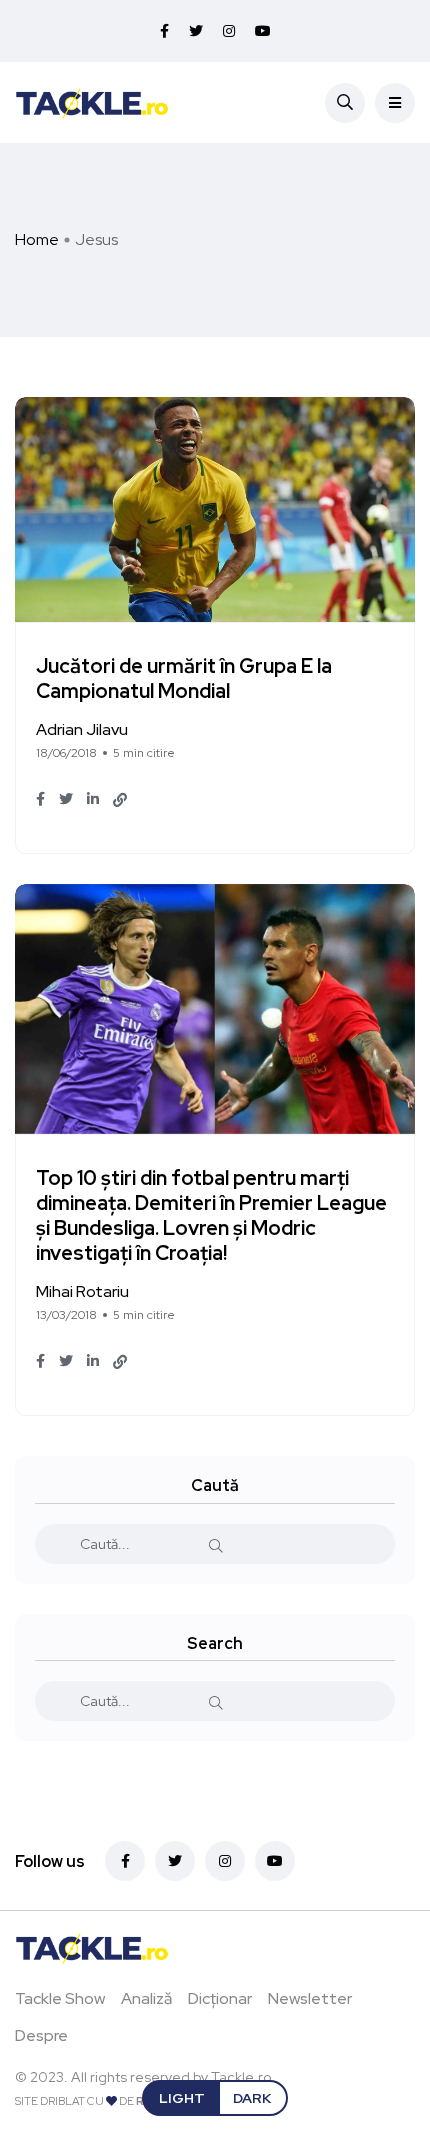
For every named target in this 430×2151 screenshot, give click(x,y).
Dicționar (220, 1998)
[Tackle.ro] (92, 102)
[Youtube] (275, 1861)
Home (37, 239)
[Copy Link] (120, 800)
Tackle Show (60, 1998)
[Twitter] (175, 1861)
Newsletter (310, 1998)
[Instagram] (225, 1861)
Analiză (146, 1998)
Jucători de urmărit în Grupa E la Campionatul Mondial (184, 679)
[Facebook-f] (125, 1861)
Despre (41, 2035)
